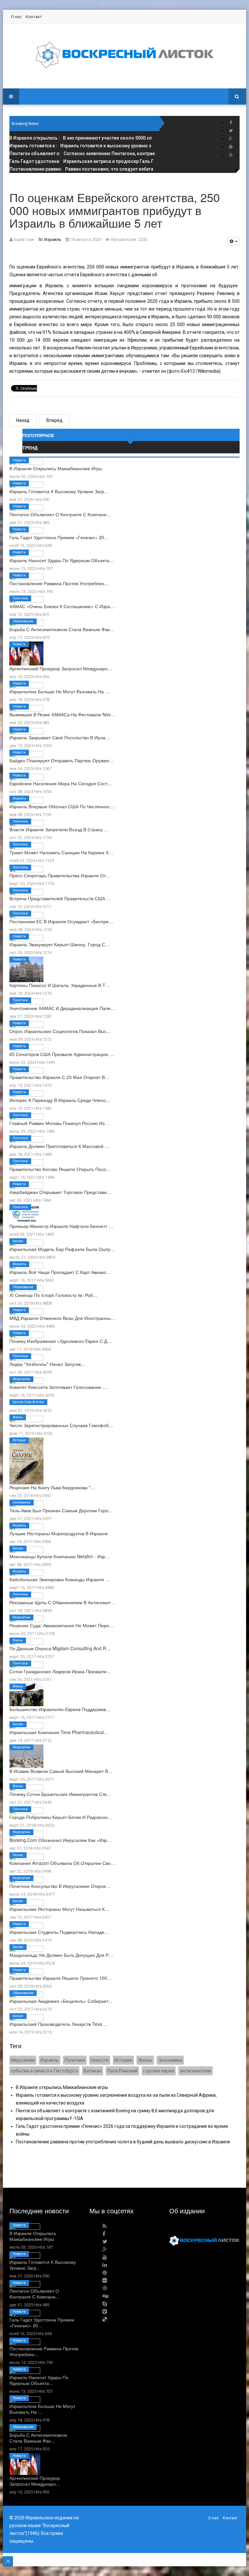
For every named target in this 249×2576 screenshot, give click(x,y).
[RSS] (105, 2226)
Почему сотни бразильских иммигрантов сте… (60, 1794)
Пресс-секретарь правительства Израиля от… (60, 875)
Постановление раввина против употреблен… (59, 583)
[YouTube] (105, 2257)
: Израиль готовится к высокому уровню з (80, 146)
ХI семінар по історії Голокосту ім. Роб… (53, 1295)
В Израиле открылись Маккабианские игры (56, 468)
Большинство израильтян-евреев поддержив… (60, 1709)
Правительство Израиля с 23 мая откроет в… (59, 1077)
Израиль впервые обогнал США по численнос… (62, 806)
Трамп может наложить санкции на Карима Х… (61, 852)
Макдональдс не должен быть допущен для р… (61, 1955)
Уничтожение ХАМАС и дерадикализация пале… (62, 1008)
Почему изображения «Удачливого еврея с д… (60, 1341)
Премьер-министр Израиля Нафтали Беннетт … (61, 1226)
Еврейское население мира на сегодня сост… (61, 783)
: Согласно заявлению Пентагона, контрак (82, 153)
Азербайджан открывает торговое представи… (60, 1192)
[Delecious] (105, 2319)
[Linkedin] (105, 2265)
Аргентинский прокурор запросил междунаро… (61, 668)
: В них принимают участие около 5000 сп (81, 138)
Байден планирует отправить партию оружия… (61, 760)
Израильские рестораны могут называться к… (59, 1909)
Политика (20, 598)
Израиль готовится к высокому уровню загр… (59, 491)
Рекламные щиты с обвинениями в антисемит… (62, 1602)
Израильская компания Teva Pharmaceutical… (59, 1732)
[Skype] (105, 2304)
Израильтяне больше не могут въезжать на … (59, 691)
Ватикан (93, 2071)
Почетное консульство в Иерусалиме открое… (60, 1886)
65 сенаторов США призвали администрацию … (62, 1054)
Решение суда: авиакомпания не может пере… (61, 1625)
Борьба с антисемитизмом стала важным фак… (62, 629)
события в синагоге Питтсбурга (44, 2071)
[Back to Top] (8, 2561)
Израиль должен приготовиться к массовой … (59, 1146)
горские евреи (159, 2071)
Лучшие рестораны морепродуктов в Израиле (59, 1533)
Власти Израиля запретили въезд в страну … (59, 829)
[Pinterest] (231, 147)
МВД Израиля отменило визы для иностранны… (62, 1318)
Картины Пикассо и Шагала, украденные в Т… (60, 985)
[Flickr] (105, 2281)
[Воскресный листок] (124, 55)
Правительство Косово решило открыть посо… (60, 1169)
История (19, 1440)
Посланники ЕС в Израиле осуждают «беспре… (61, 921)
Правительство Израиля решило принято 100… (60, 1978)
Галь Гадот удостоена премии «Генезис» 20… (59, 537)
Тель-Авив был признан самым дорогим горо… (61, 1510)
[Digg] (105, 2296)
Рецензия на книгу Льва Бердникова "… (52, 1487)
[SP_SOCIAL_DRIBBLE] (231, 155)
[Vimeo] (105, 2312)
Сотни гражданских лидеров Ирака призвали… (60, 1671)
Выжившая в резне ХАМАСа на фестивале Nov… (62, 714)
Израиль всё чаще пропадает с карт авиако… (60, 1272)
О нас (16, 17)
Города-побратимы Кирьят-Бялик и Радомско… (61, 1817)
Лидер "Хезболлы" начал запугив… (47, 1364)
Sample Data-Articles (28, 1402)
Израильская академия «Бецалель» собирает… (61, 2001)
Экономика (22, 1502)
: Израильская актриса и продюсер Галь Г (82, 161)
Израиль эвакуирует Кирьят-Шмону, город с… (59, 944)
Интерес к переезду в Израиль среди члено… (60, 1100)
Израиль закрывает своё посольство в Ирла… (60, 737)
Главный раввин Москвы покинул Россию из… (59, 1123)
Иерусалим (21, 1379)
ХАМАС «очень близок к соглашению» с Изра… (62, 606)
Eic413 (188, 371)
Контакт (34, 17)
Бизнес (18, 1241)
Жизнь (18, 1417)
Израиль (19, 798)
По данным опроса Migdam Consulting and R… (60, 1648)
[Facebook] (231, 123)
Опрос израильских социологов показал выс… (60, 1031)
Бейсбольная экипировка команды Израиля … (60, 1579)
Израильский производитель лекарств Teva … (59, 2024)
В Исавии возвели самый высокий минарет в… (61, 1771)
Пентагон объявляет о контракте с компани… (60, 514)
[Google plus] (231, 139)
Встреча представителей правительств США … (60, 898)
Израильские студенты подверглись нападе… (59, 1932)
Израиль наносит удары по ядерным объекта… (62, 560)
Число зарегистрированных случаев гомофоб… (61, 1425)
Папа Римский (122, 2071)
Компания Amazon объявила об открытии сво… (62, 1863)
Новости (19, 460)
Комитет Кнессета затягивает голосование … (58, 1387)
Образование (23, 621)
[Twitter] (231, 131)
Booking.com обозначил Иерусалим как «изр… (60, 1840)
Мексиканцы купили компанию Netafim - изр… (59, 1556)
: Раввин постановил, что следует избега (81, 169)
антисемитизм (196, 2071)
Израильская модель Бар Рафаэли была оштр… (62, 1249)
